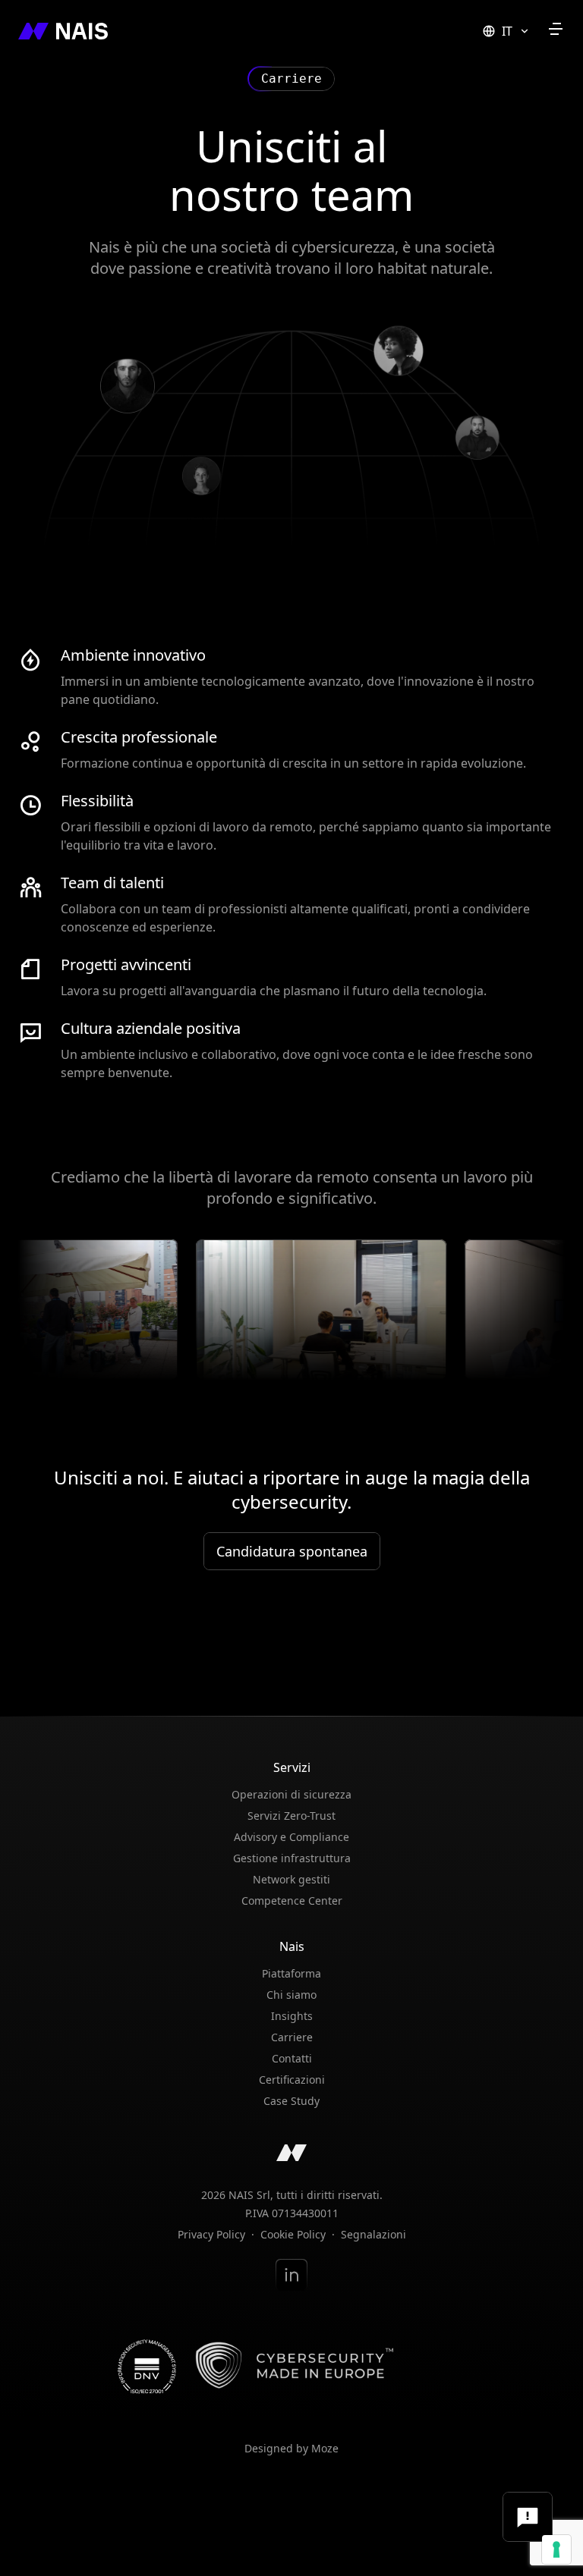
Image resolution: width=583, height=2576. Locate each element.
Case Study (291, 2101)
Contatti (292, 2058)
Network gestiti (291, 1879)
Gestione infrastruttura (292, 1858)
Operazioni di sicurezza (291, 1794)
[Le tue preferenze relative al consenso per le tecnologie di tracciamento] (556, 2549)
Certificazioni (292, 2080)
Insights (292, 2016)
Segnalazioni (373, 2235)
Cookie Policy (293, 2235)
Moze (325, 2448)
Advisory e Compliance (291, 1837)
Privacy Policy (211, 2235)
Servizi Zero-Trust (291, 1816)
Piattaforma (291, 1973)
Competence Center (292, 1901)
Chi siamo (291, 1995)
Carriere (292, 2037)
